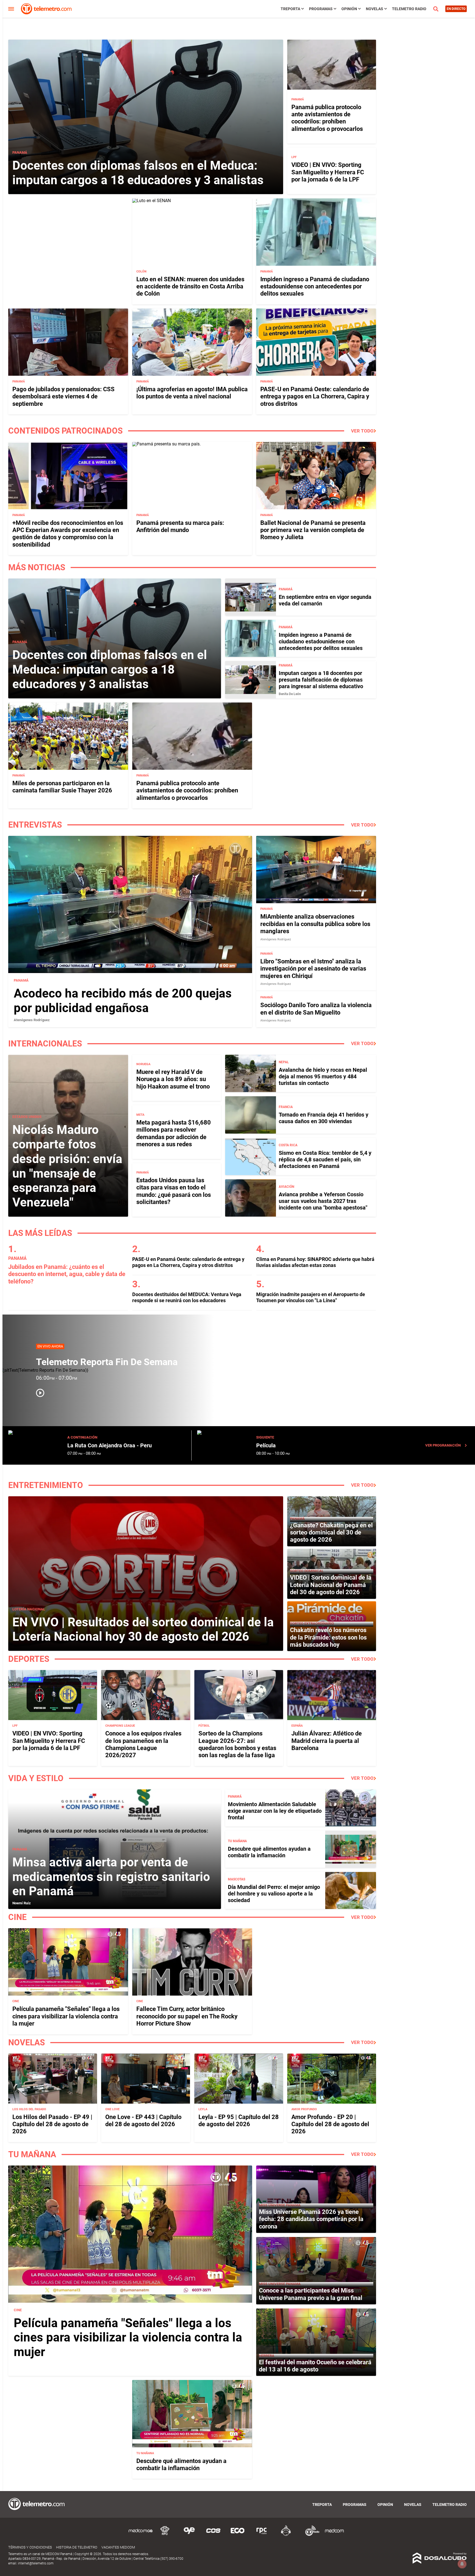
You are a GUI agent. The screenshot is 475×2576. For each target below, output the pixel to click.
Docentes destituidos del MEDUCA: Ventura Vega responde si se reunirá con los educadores (187, 1297)
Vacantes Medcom (118, 2547)
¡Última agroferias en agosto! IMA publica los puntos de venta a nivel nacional (192, 393)
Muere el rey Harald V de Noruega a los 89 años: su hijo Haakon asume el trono (173, 1079)
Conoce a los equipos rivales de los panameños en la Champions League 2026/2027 (143, 1744)
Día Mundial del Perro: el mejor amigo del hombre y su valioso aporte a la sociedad (274, 1894)
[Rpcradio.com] (262, 2535)
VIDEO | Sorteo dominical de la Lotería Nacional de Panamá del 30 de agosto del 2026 (331, 1585)
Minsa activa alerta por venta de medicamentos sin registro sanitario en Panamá (111, 1877)
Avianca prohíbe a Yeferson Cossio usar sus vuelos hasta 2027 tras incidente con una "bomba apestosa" (323, 1201)
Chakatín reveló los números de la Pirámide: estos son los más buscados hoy (328, 1637)
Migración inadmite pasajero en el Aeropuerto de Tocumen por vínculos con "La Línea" (311, 1297)
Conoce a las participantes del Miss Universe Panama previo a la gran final (311, 2294)
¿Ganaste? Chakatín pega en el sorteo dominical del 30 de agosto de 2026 (331, 1533)
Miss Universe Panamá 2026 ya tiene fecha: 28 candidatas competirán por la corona (311, 2219)
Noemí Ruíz (22, 1903)
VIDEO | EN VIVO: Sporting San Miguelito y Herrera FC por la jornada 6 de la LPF (328, 172)
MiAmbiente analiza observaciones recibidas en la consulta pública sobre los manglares (315, 924)
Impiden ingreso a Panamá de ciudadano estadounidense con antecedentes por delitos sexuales (315, 286)
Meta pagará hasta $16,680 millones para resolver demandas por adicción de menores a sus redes (174, 1133)
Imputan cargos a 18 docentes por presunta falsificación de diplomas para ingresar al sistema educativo (321, 680)
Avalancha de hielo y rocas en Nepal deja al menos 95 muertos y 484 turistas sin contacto (323, 1076)
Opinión (349, 9)
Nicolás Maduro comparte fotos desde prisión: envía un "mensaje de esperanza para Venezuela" (67, 1166)
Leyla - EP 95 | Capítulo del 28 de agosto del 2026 (239, 2121)
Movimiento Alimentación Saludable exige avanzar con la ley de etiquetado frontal (275, 1811)
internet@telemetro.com (36, 2563)
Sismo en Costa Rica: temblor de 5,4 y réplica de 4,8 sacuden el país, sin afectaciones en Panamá (325, 1159)
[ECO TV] (237, 2535)
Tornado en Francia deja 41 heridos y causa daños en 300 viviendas (324, 1118)
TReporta (290, 9)
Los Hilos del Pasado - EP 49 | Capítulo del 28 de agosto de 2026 (52, 2124)
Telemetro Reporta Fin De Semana (107, 1362)
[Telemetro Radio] (310, 2535)
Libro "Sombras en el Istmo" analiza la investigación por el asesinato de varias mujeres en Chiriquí (313, 969)
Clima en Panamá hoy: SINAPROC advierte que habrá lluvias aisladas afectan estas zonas (315, 1262)
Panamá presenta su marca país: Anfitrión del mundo (180, 526)
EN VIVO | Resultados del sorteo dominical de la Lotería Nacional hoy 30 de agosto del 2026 (143, 1629)
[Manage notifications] (462, 2564)
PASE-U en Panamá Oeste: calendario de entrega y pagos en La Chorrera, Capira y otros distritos (315, 396)
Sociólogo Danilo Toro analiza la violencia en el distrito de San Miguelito (316, 1009)
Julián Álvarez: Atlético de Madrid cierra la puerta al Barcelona (327, 1741)
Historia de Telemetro (77, 2547)
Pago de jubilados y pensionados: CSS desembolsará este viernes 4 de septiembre (63, 396)
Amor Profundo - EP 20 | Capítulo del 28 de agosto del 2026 (330, 2124)
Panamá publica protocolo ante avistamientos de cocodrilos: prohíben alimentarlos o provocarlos (327, 118)
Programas (321, 9)
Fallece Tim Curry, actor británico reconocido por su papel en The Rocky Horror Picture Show (187, 2016)
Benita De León (290, 694)
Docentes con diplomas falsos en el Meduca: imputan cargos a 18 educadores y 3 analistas (138, 173)
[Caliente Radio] (286, 2535)
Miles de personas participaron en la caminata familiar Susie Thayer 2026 (62, 787)
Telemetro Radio (409, 9)
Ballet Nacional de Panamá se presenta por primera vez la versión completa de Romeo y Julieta (313, 530)
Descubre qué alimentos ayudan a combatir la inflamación (269, 1852)
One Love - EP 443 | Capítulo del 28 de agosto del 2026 (143, 2121)
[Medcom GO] (141, 2535)
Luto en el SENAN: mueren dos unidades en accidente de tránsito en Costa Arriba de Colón (190, 286)
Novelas (375, 9)
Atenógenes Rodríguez (32, 1020)
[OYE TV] (189, 2535)
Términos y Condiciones (30, 2547)
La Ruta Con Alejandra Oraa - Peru (110, 1445)
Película (266, 1445)
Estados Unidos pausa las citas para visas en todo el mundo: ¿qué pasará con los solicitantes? (174, 1191)
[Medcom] (334, 2535)
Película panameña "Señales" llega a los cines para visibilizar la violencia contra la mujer (66, 2016)
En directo (456, 9)
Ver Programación (443, 1445)
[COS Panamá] (213, 2535)
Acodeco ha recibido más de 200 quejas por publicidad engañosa (123, 1001)
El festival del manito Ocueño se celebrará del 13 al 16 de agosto (315, 2366)
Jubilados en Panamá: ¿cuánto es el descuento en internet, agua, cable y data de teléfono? (67, 1274)
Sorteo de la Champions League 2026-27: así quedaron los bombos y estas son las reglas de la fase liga (237, 1744)
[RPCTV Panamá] (165, 2535)
